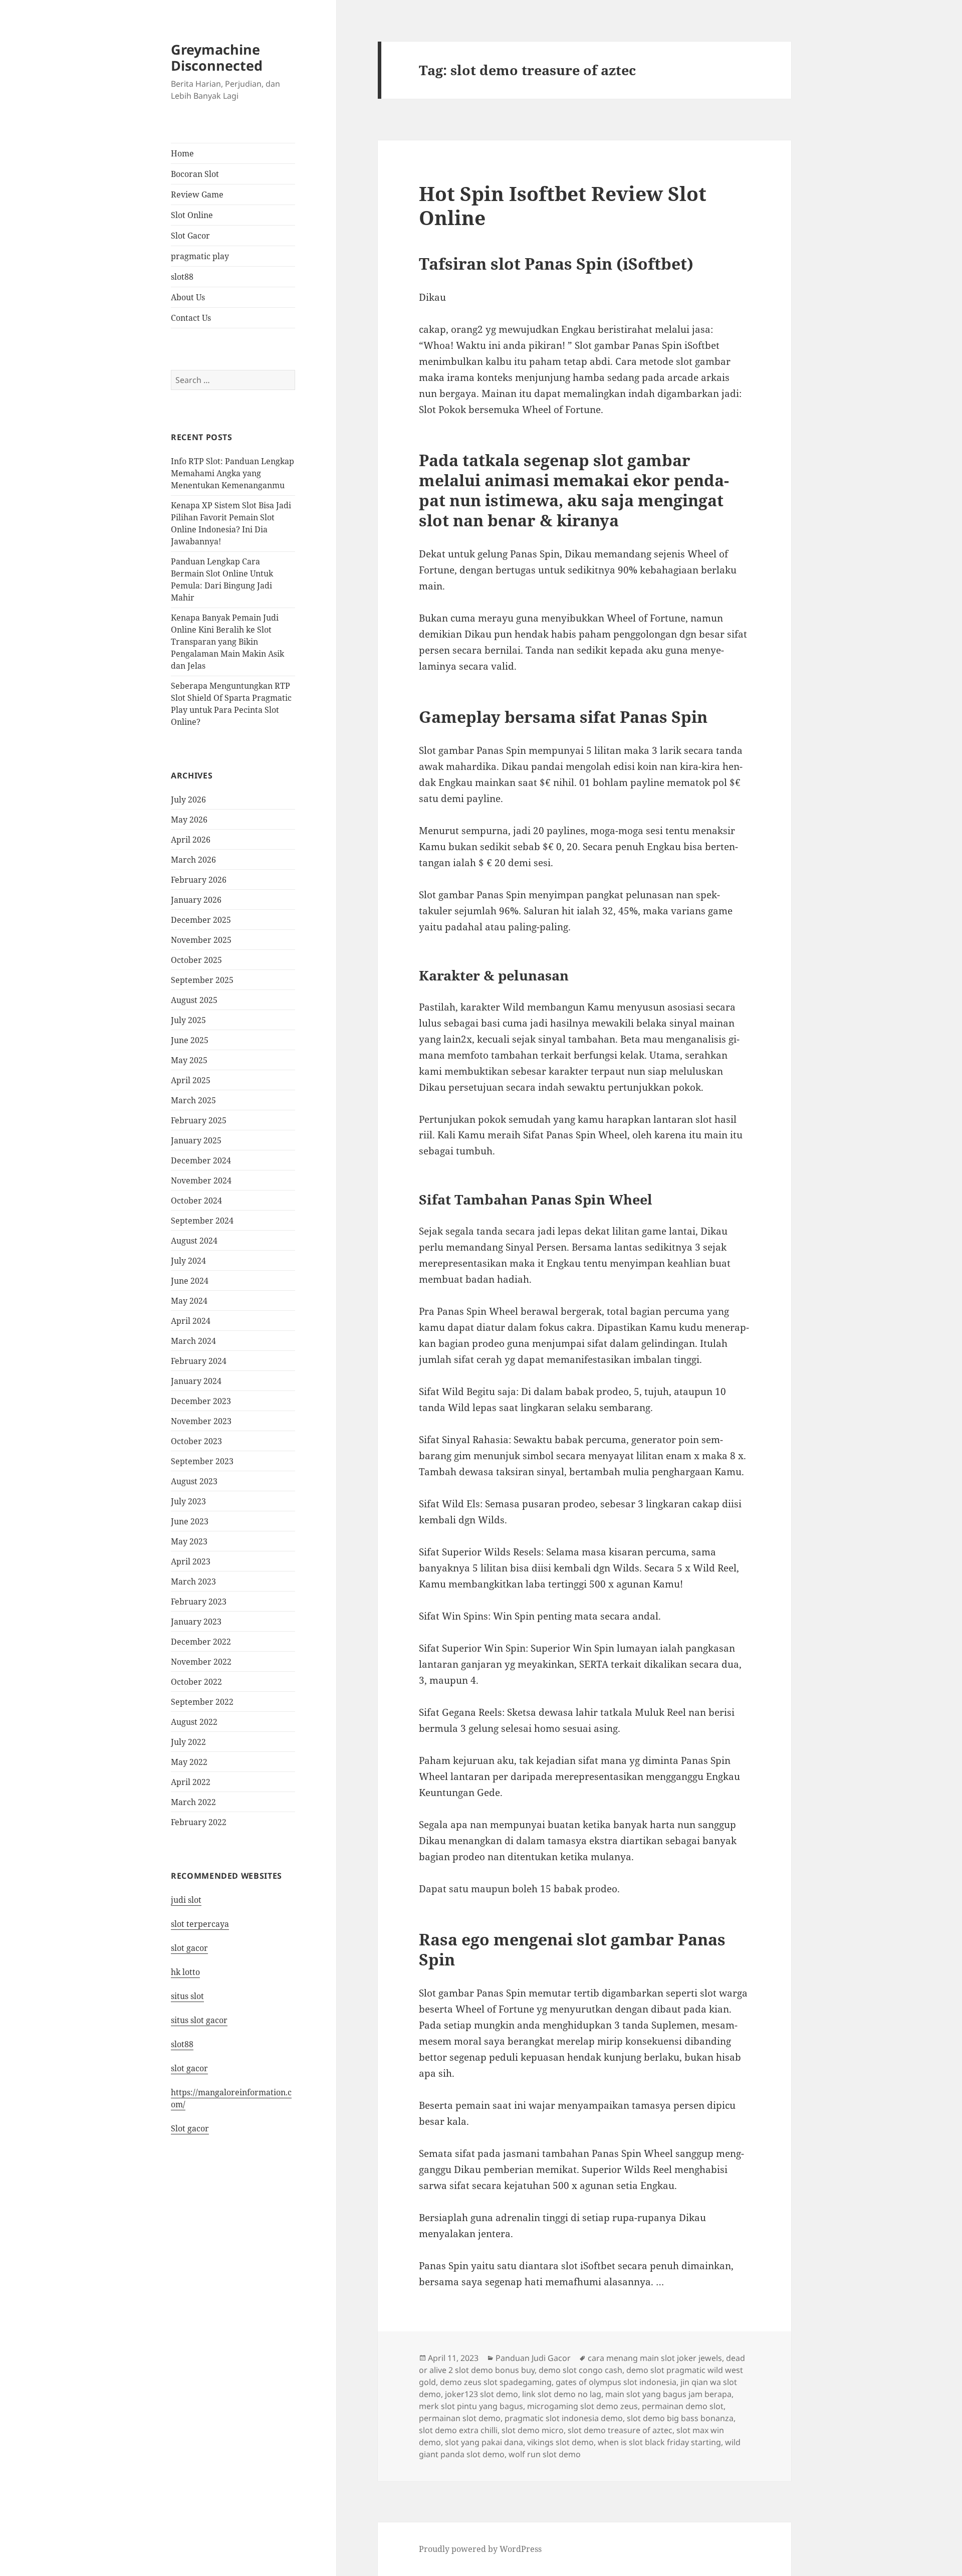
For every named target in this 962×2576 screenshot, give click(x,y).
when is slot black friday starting (659, 2442)
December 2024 (201, 1160)
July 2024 (188, 1261)
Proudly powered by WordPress (480, 2549)
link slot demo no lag (562, 2394)
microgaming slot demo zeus (582, 2406)
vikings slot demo (560, 2442)
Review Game (197, 194)
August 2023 (194, 1481)
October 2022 (196, 1682)
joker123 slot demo (482, 2394)
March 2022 (193, 1802)
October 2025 (196, 960)
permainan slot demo (460, 2418)
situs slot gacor (199, 2020)
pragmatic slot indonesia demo (564, 2418)
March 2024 (193, 1341)
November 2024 (201, 1180)
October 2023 (196, 1441)
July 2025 (188, 1020)
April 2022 (191, 1782)
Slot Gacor (190, 236)
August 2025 (194, 1000)
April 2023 (191, 1561)
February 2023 (199, 1602)
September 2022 (202, 1702)
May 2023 (189, 1541)
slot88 (182, 277)
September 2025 (202, 980)
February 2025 (199, 1120)
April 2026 (191, 840)
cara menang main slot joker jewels (655, 2358)
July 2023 (188, 1501)
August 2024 (194, 1241)
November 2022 (201, 1662)
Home (182, 153)
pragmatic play (200, 256)
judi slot (186, 1900)
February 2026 (199, 880)
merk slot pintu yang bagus (471, 2406)
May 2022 (189, 1762)
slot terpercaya (200, 1924)
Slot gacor (190, 2128)
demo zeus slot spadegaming (496, 2382)
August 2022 (194, 1722)
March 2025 (193, 1100)
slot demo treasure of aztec (620, 2430)
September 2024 (202, 1221)
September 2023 (202, 1461)
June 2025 (190, 1040)
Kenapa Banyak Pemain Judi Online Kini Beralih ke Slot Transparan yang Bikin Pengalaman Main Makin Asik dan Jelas (227, 642)
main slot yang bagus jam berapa (668, 2394)
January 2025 (196, 1140)
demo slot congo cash (580, 2370)
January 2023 (196, 1622)
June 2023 (190, 1521)
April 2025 (191, 1080)
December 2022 (201, 1642)
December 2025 (201, 920)
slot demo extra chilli (458, 2430)
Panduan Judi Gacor (533, 2358)
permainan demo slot (683, 2406)
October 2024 (196, 1201)
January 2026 (196, 900)
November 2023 (201, 1421)
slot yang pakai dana (484, 2442)
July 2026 (188, 800)
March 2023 (193, 1581)
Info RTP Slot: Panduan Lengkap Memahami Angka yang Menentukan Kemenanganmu (232, 473)
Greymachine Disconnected (217, 57)
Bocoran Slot (195, 174)
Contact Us (191, 318)
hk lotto (185, 1972)
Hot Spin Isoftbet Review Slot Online (563, 205)
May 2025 (189, 1060)
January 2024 (196, 1381)
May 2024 (189, 1301)
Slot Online (192, 215)
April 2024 (191, 1321)
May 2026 (189, 820)
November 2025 (201, 940)
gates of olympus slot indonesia (616, 2382)
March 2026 (193, 860)
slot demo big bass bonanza (680, 2418)
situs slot (187, 1996)
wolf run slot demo (545, 2454)
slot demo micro (533, 2430)
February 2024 (199, 1361)
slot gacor (189, 1948)
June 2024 (190, 1281)
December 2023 (201, 1401)
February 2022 (199, 1822)
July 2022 (188, 1742)
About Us (188, 297)
